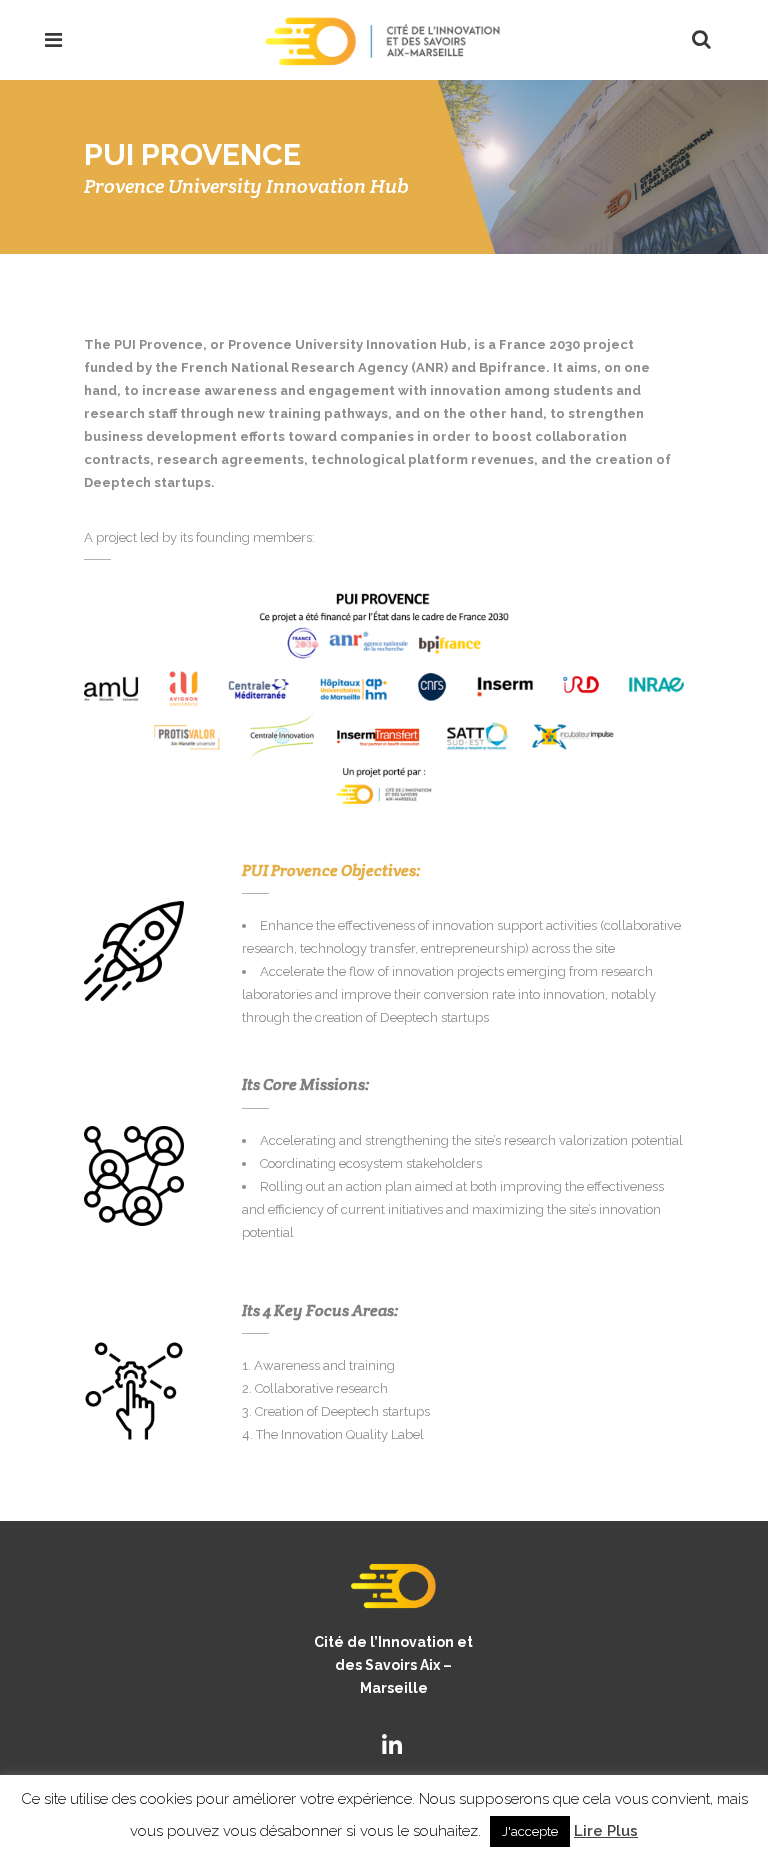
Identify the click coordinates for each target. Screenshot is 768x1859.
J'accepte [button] (530, 1831)
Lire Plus (606, 1831)
